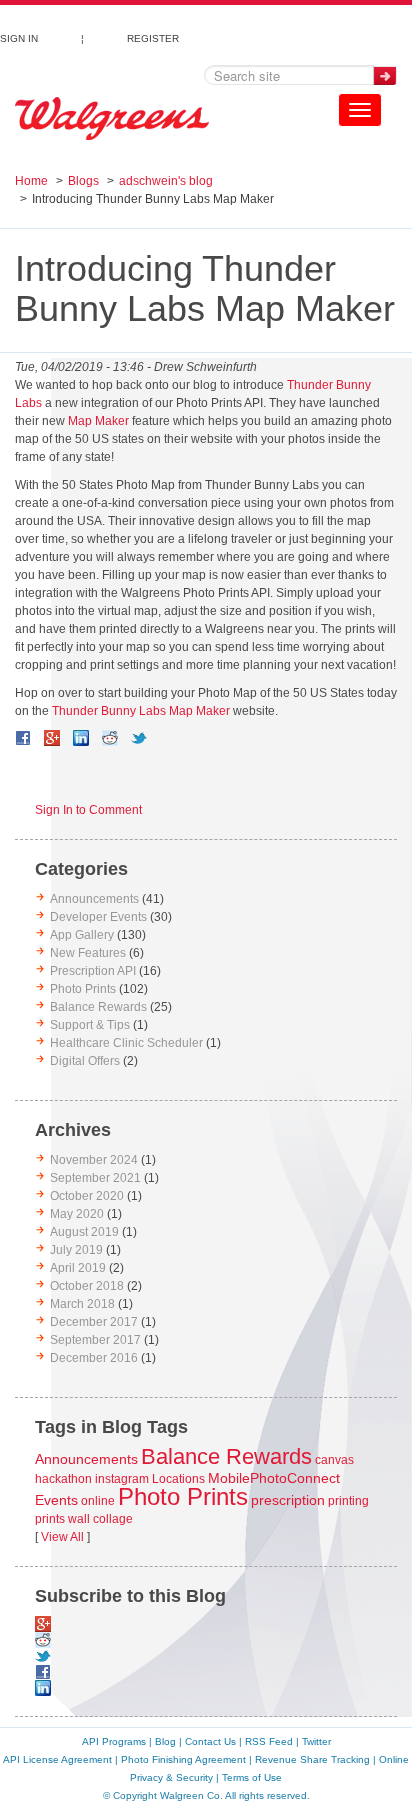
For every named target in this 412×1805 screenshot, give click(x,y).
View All (62, 1537)
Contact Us (210, 1741)
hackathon (63, 1479)
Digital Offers (85, 1061)
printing (348, 1501)
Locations (178, 1479)
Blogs (83, 181)
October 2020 (87, 1196)
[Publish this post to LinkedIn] (81, 738)
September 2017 (95, 1340)
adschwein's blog (166, 181)
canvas (334, 1460)
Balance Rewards (98, 1007)
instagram (122, 1479)
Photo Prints (83, 989)
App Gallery (82, 935)
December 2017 (94, 1322)
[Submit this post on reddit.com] (110, 738)
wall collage (100, 1519)
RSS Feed (269, 1741)
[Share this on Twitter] (139, 738)
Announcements (94, 899)
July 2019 (76, 1250)
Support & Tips (90, 1025)
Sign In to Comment (88, 810)
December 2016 (94, 1358)
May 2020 (77, 1214)
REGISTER (153, 36)
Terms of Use (252, 1777)
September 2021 (95, 1178)
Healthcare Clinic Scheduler (126, 1043)
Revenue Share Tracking (312, 1759)
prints (50, 1519)
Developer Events (98, 917)
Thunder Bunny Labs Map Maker (141, 711)
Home (31, 181)
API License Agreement (57, 1759)
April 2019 (78, 1268)
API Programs (114, 1741)
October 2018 (87, 1286)
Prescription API (93, 971)
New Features (88, 953)
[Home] (112, 119)
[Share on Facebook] (23, 738)
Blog (165, 1741)
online (98, 1501)
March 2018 (82, 1304)
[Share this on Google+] (52, 738)
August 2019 (84, 1232)
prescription (288, 1500)
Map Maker (98, 421)
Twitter (316, 1741)
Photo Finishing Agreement (183, 1759)
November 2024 (94, 1160)
